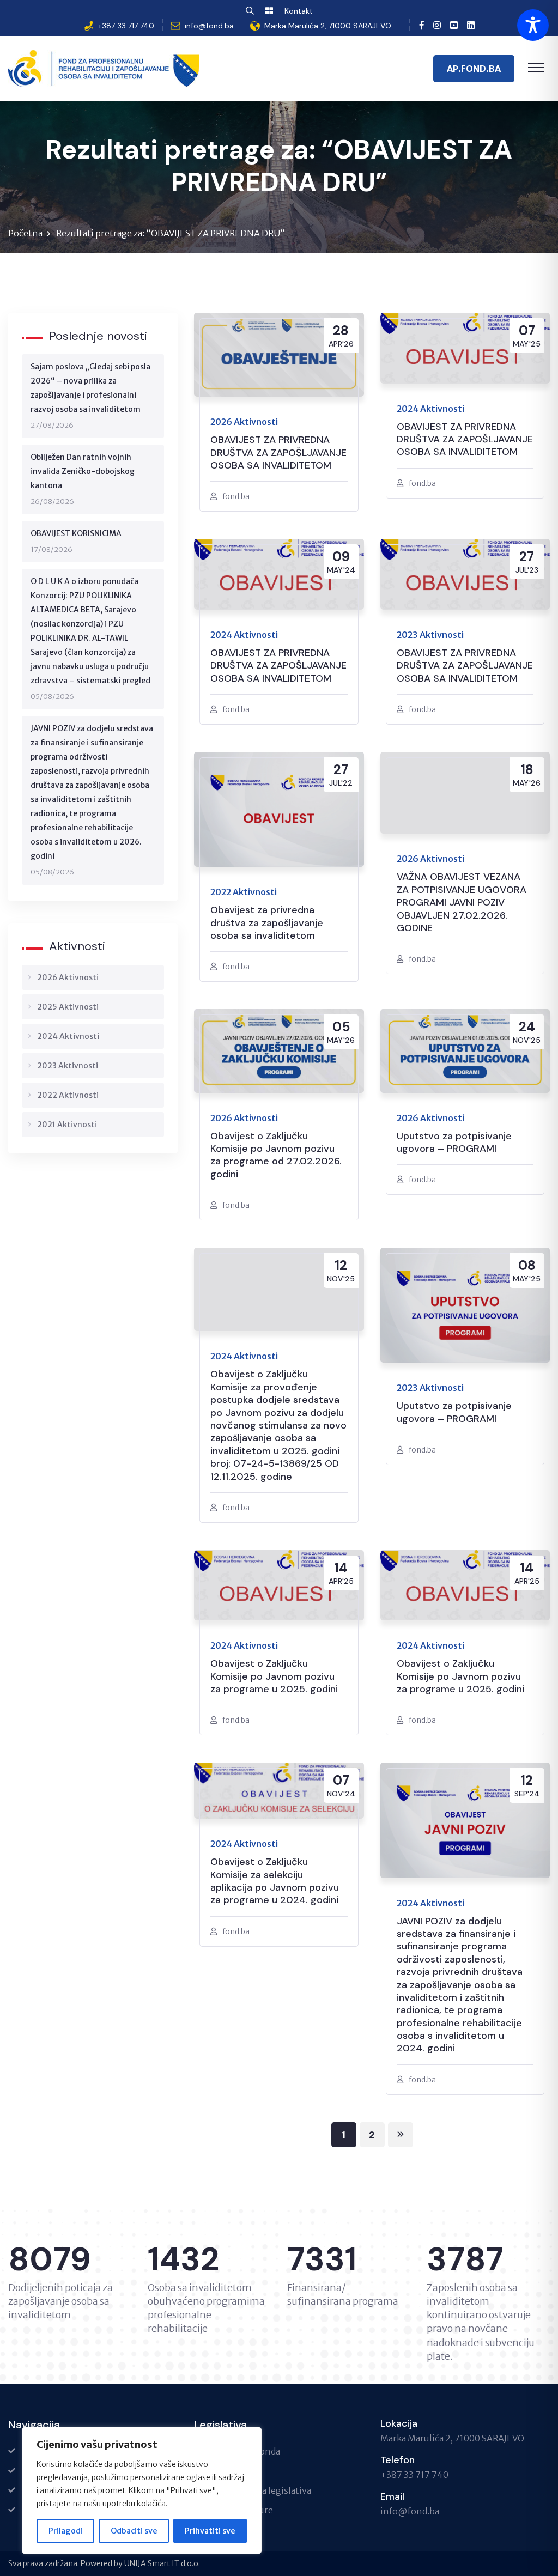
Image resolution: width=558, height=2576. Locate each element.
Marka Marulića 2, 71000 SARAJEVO (328, 26)
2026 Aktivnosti (68, 977)
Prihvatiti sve (210, 2531)
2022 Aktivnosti (68, 1095)
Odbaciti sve (134, 2531)
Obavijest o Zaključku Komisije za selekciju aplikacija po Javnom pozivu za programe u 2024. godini (275, 1881)
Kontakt (299, 11)
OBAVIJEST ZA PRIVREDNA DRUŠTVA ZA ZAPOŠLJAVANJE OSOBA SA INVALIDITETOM (278, 453)
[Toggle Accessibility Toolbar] (533, 25)
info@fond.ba (209, 26)
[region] (142, 2490)
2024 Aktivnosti (68, 1036)
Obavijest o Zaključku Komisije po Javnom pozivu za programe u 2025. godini (274, 1676)
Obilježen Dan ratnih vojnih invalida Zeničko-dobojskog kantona (83, 471)
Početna (25, 233)
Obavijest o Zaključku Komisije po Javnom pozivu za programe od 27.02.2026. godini (276, 1155)
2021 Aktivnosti (67, 1125)
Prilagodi (66, 2531)
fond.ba (236, 496)
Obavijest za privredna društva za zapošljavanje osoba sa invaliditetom (267, 923)
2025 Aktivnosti (68, 1007)
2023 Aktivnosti (68, 1066)
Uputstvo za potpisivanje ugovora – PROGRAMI (454, 1143)
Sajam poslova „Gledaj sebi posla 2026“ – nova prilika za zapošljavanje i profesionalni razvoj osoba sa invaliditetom (90, 388)
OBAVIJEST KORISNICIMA (76, 533)
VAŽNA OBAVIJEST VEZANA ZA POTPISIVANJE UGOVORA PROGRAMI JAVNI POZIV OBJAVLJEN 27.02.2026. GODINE (462, 903)
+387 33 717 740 (126, 26)
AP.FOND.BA (474, 69)
